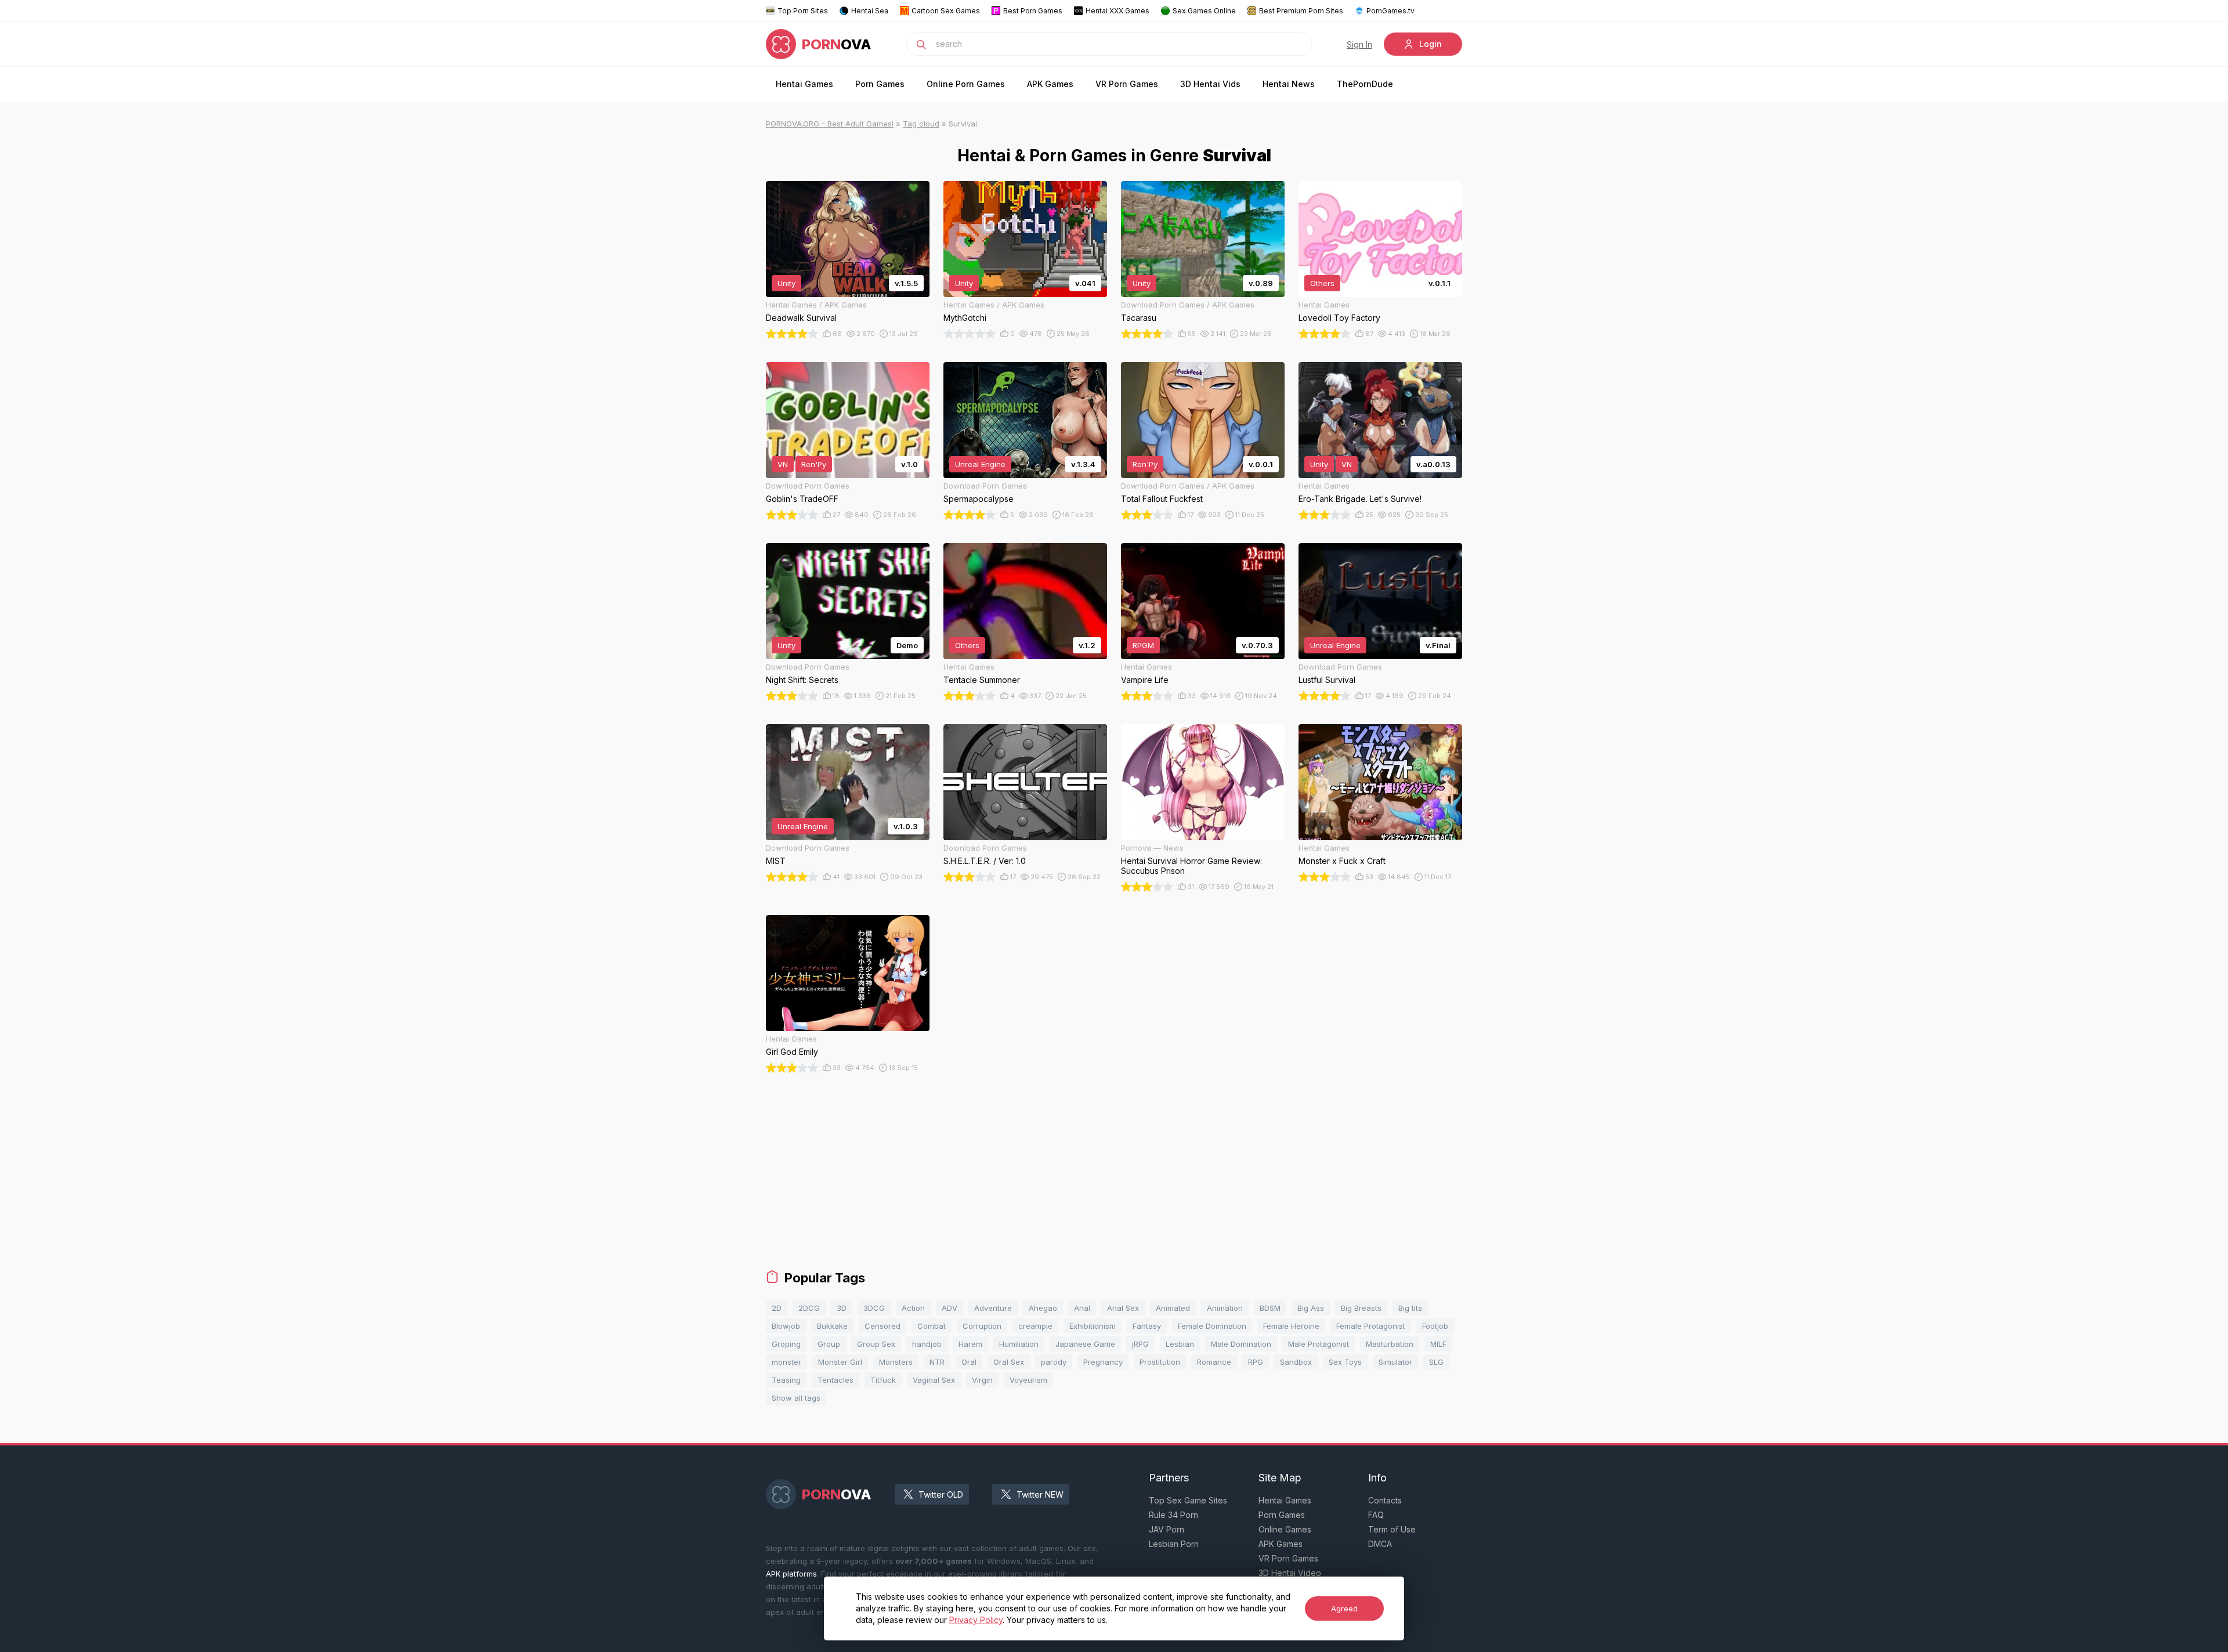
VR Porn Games (1127, 84)
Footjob (1435, 1326)
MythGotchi (965, 318)
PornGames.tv (1390, 11)
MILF (1438, 1344)
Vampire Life (1145, 680)
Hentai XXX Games (1117, 11)
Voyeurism (1028, 1380)
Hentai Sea (870, 11)
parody (1054, 1362)
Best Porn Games (1033, 11)
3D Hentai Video (1290, 1573)
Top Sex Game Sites (1188, 1500)
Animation (1225, 1308)
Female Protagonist (1371, 1326)
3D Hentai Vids (1210, 84)
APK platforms (791, 1574)
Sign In (1359, 44)
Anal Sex (1123, 1308)
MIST (776, 861)
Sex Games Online (1204, 11)
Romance (1214, 1362)
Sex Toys (1345, 1362)
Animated (1173, 1308)
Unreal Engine (980, 464)
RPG (1256, 1362)
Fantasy (1147, 1326)
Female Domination (1212, 1326)
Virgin (982, 1380)
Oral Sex (1009, 1362)
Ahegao (1043, 1308)
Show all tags (796, 1398)
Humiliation (1019, 1344)
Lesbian (1180, 1344)
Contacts (1385, 1500)
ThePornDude (1365, 84)
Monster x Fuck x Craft (1342, 861)
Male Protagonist (1319, 1344)
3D (842, 1308)
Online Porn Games (966, 84)
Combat (932, 1326)
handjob (927, 1344)
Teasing (786, 1380)
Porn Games (880, 84)
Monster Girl (840, 1362)
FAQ (1376, 1515)
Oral (969, 1362)
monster (786, 1362)
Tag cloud (921, 124)
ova (837, 44)
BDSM (1270, 1308)
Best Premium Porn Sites (1301, 11)
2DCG (809, 1308)
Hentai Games (804, 84)
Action (913, 1308)
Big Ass (1311, 1308)
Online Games (1285, 1529)
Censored (882, 1326)
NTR (937, 1362)
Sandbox (1296, 1362)
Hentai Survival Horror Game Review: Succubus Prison (1191, 866)
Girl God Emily (792, 1052)
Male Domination (1241, 1344)
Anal (1082, 1308)
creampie (1035, 1326)
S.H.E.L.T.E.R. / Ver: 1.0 (985, 861)
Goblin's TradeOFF (802, 499)
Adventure (993, 1308)
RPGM (1143, 645)
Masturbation (1390, 1344)
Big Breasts (1361, 1308)
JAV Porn (1167, 1529)
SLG (1436, 1362)
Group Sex (876, 1344)
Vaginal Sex (934, 1380)
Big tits (1410, 1308)
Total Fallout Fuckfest (1162, 499)
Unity (786, 283)
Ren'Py (814, 464)
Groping (786, 1344)
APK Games (1050, 84)
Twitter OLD (941, 1494)
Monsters (896, 1362)
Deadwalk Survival (801, 318)
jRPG (1140, 1344)
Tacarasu (1139, 318)
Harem (970, 1344)
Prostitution (1160, 1362)
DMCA (1380, 1544)
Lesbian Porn (1174, 1544)
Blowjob (786, 1326)
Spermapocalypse (979, 499)
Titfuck (883, 1380)
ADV (950, 1308)
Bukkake (832, 1326)
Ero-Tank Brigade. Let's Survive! (1360, 499)
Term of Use (1392, 1529)
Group (829, 1344)
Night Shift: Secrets (802, 680)
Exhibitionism (1093, 1326)
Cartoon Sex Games (946, 11)
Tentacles (835, 1380)
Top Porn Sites (803, 11)
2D (777, 1308)
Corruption (982, 1326)
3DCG (874, 1308)
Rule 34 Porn (1173, 1515)
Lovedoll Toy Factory (1339, 318)
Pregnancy (1103, 1362)
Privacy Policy (976, 1620)
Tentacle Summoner (982, 680)
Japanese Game (1085, 1344)
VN (783, 464)
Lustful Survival (1327, 680)
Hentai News (1289, 84)
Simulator (1395, 1362)
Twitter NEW (1040, 1494)
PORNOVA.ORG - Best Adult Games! (830, 124)
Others (1322, 283)
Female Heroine (1291, 1326)
